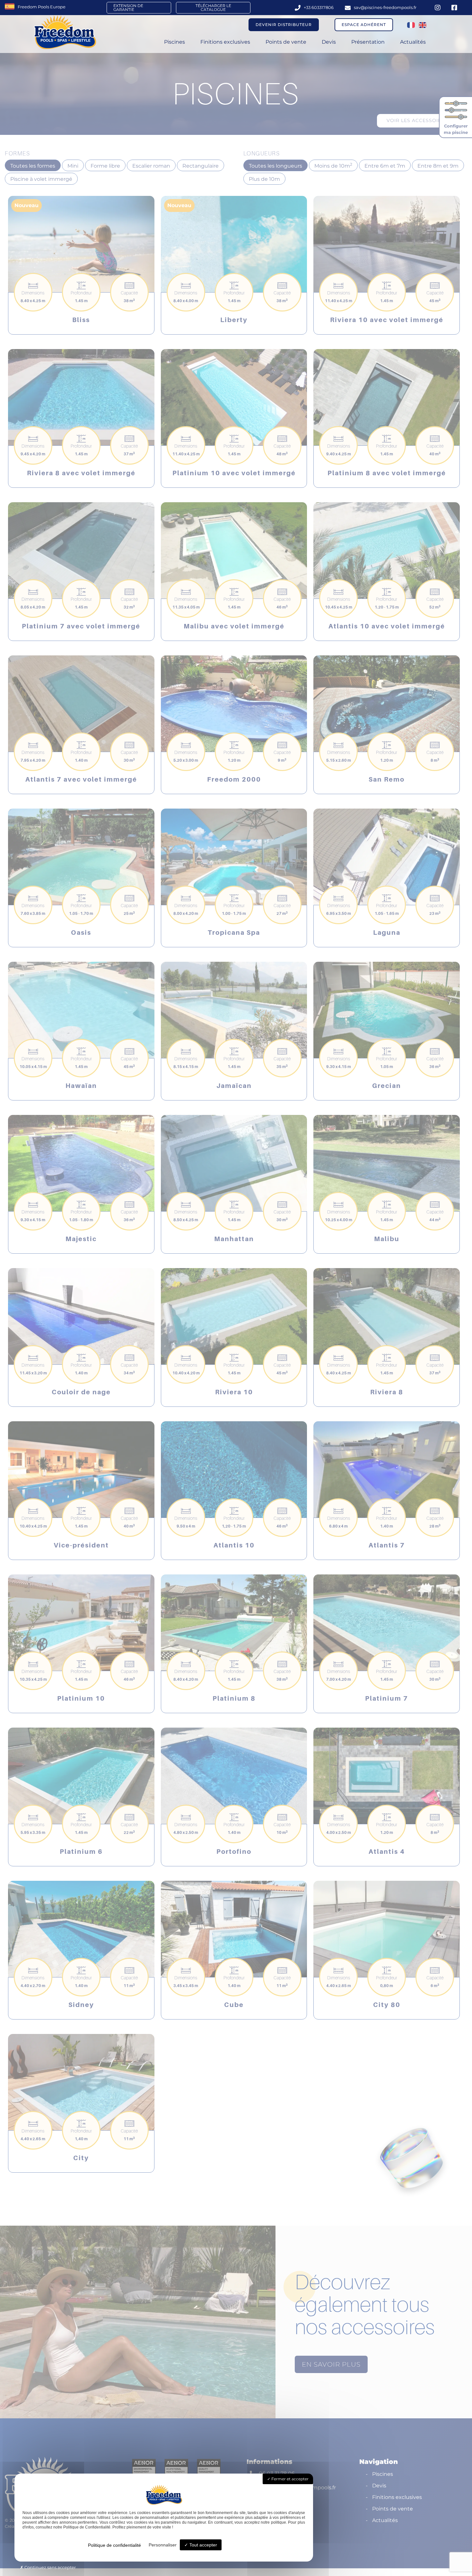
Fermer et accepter (289, 2479)
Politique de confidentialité (114, 2545)
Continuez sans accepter (50, 2567)
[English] (423, 25)
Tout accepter (203, 2545)
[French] (411, 25)
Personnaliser (163, 2545)
